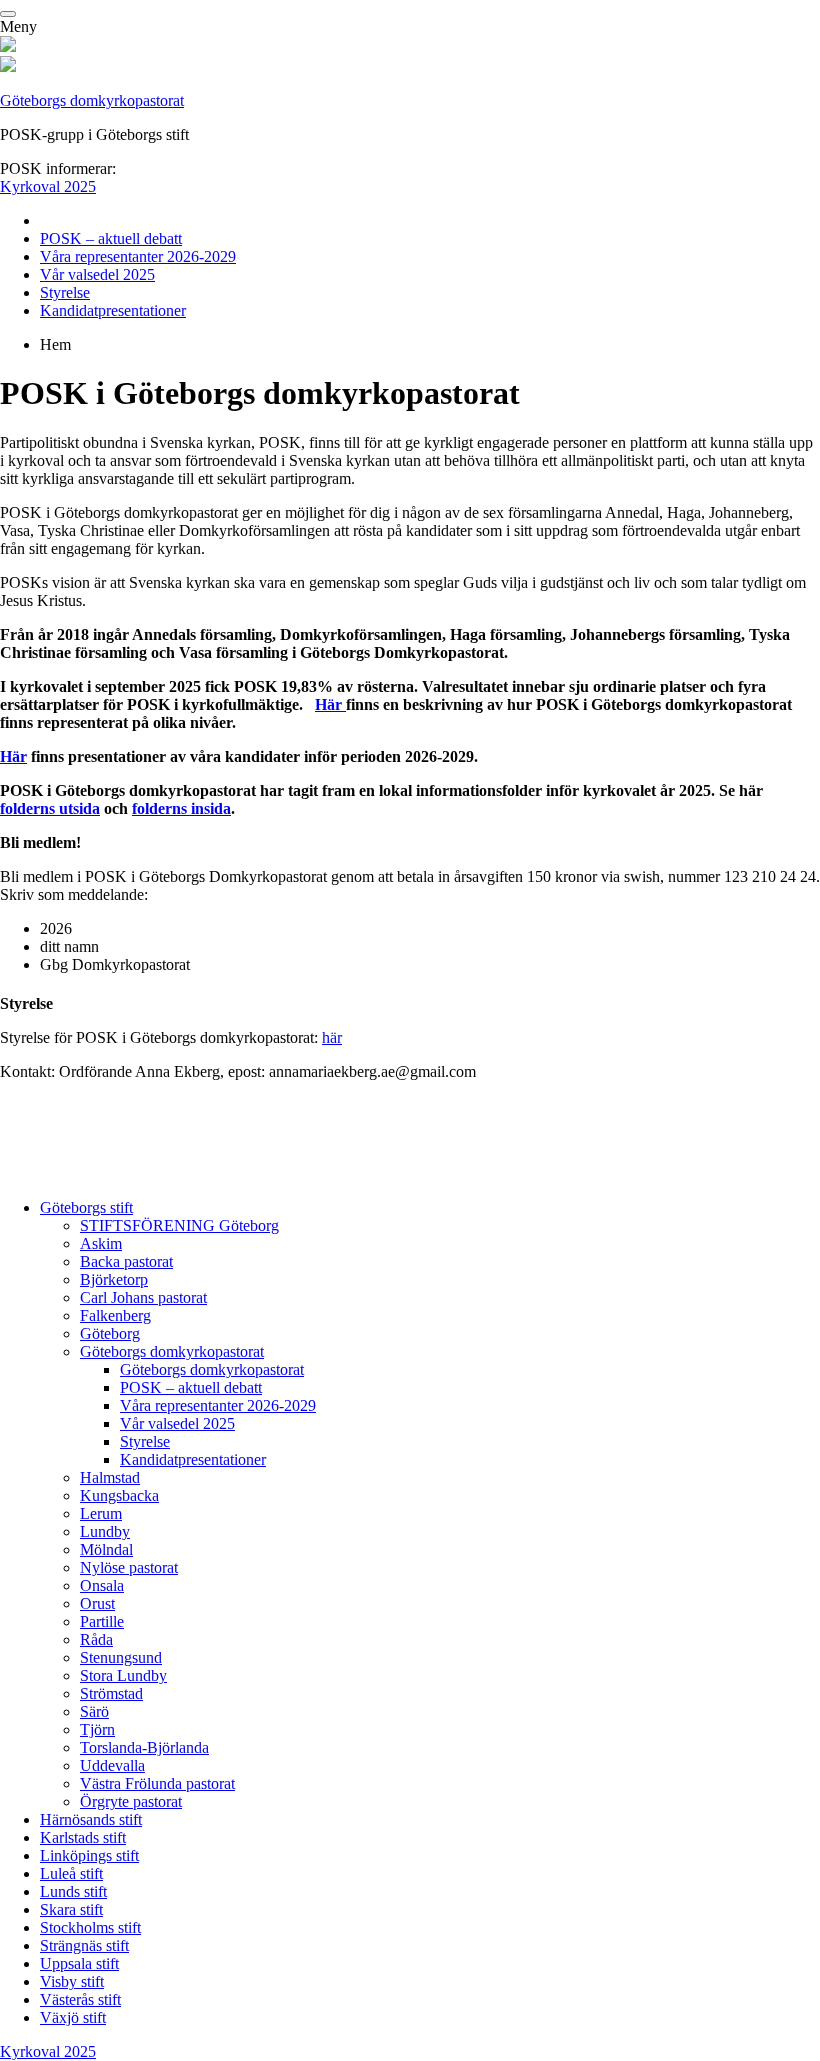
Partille (102, 1621)
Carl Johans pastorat (143, 1297)
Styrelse (65, 292)
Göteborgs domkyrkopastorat (92, 100)
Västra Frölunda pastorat (157, 1783)
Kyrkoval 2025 (48, 186)
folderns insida (181, 808)
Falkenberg (115, 1315)
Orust (97, 1603)
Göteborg (110, 1333)
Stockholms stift (90, 1927)
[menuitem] (430, 221)
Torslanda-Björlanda (144, 1747)
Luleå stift (71, 1873)
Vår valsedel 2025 (97, 274)
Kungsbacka (119, 1495)
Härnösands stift (91, 1819)
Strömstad (111, 1693)
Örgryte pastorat (131, 1801)
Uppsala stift (79, 1963)
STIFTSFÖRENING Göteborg (179, 1225)
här (332, 1037)
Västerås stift (80, 1999)
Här (330, 704)
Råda (96, 1639)
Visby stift (72, 1981)
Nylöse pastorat (129, 1567)
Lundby (105, 1531)
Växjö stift (73, 2017)
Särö (94, 1711)
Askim (101, 1243)
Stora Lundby (123, 1675)
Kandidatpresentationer (113, 310)
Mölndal (106, 1549)
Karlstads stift (83, 1837)
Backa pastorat (126, 1261)
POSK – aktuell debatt (111, 238)
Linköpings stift (89, 1855)
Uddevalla (112, 1765)
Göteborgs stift (86, 1207)
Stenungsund (121, 1657)
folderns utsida (50, 808)
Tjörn (97, 1729)
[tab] (430, 1505)
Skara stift (71, 1909)
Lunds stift (73, 1891)
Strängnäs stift (84, 1945)
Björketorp (114, 1279)
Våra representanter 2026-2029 (138, 256)
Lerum (101, 1513)
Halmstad (110, 1477)
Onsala (102, 1585)
